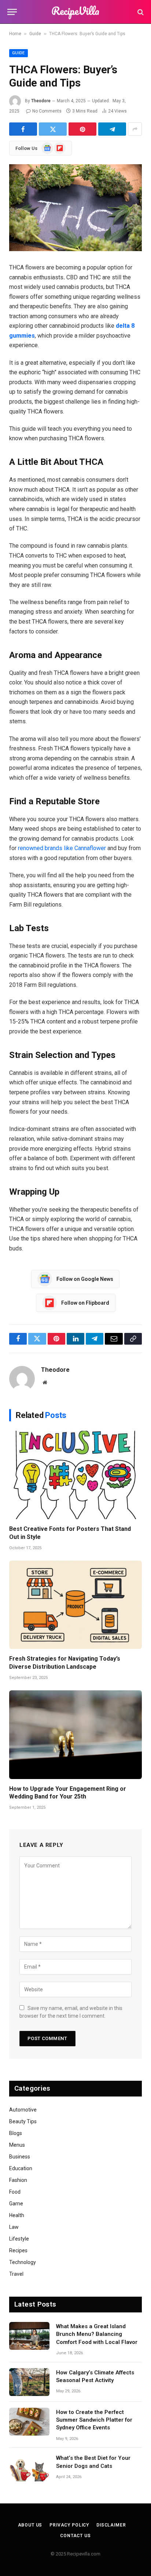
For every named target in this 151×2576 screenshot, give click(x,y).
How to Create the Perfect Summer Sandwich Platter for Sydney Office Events (94, 2420)
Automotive (23, 2110)
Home (15, 34)
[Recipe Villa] (75, 12)
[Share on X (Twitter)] (53, 129)
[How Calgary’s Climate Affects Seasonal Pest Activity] (29, 2382)
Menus (17, 2145)
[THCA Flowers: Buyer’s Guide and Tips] (75, 208)
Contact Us (75, 2536)
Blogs (16, 2133)
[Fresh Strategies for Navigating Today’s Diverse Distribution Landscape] (75, 1605)
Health (17, 2215)
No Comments (47, 111)
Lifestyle (19, 2239)
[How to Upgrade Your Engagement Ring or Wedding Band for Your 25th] (75, 1735)
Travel (16, 2274)
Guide (35, 34)
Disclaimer (111, 2525)
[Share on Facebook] (23, 129)
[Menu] (12, 12)
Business (20, 2157)
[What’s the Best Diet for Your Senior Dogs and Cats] (29, 2467)
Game (16, 2204)
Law (14, 2227)
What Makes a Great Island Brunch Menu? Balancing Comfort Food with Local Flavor (97, 2334)
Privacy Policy (69, 2525)
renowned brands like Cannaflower (61, 848)
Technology (23, 2262)
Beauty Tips (23, 2121)
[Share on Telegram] (112, 129)
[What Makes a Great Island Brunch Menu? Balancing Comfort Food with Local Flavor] (29, 2336)
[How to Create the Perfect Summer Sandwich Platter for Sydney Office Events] (29, 2422)
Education (21, 2168)
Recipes (18, 2250)
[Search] (140, 12)
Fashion (18, 2180)
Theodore (41, 101)
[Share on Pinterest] (82, 129)
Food (15, 2192)
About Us (30, 2525)
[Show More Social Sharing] (135, 129)
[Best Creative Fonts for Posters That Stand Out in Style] (75, 1475)
